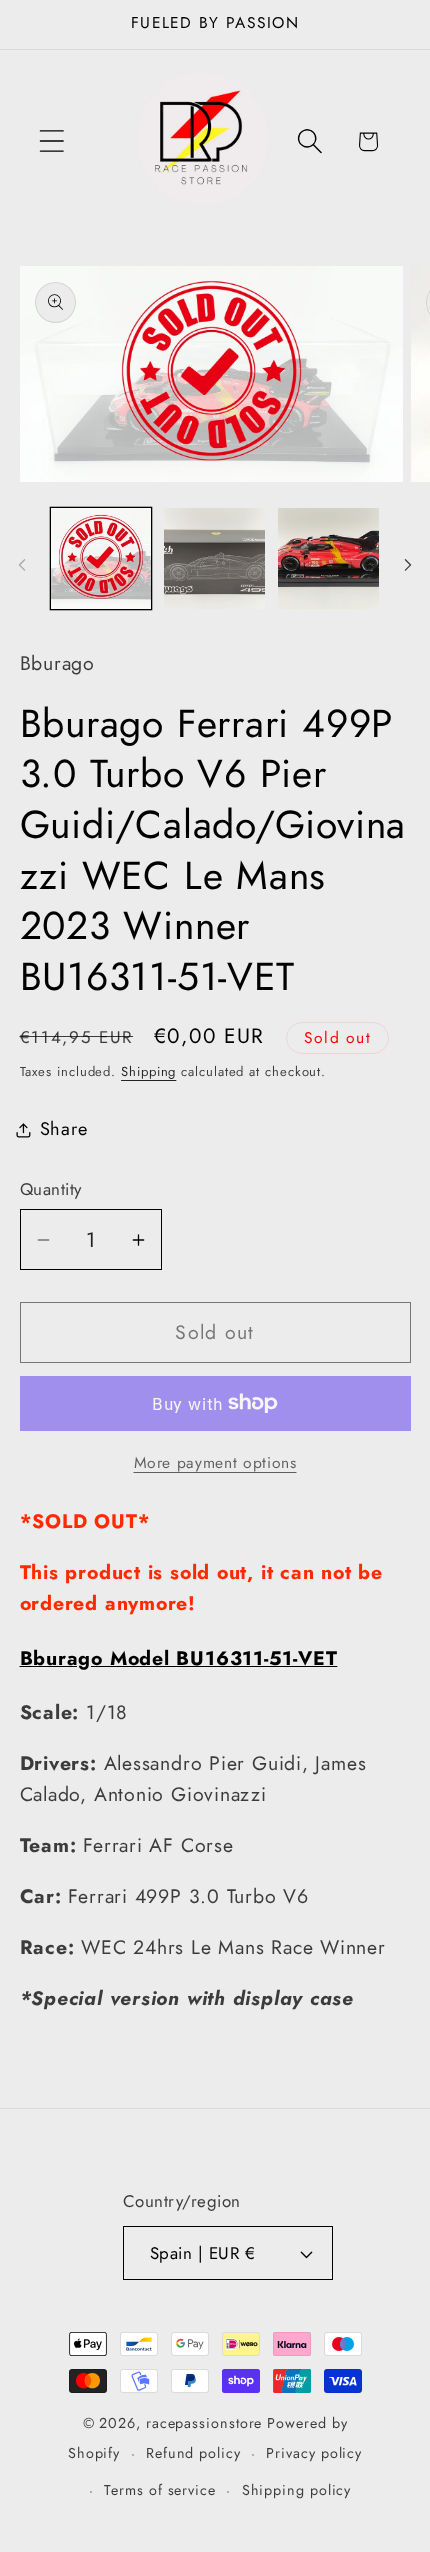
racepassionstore (204, 2423)
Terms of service (160, 2490)
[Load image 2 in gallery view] (214, 558)
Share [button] (64, 1129)
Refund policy (193, 2453)
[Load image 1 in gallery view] (101, 558)
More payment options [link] (215, 1463)
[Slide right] (408, 565)
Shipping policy (297, 2490)
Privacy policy (314, 2453)
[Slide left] (22, 565)
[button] (51, 141)
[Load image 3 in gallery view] (328, 558)
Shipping (148, 1071)
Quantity (51, 1189)
